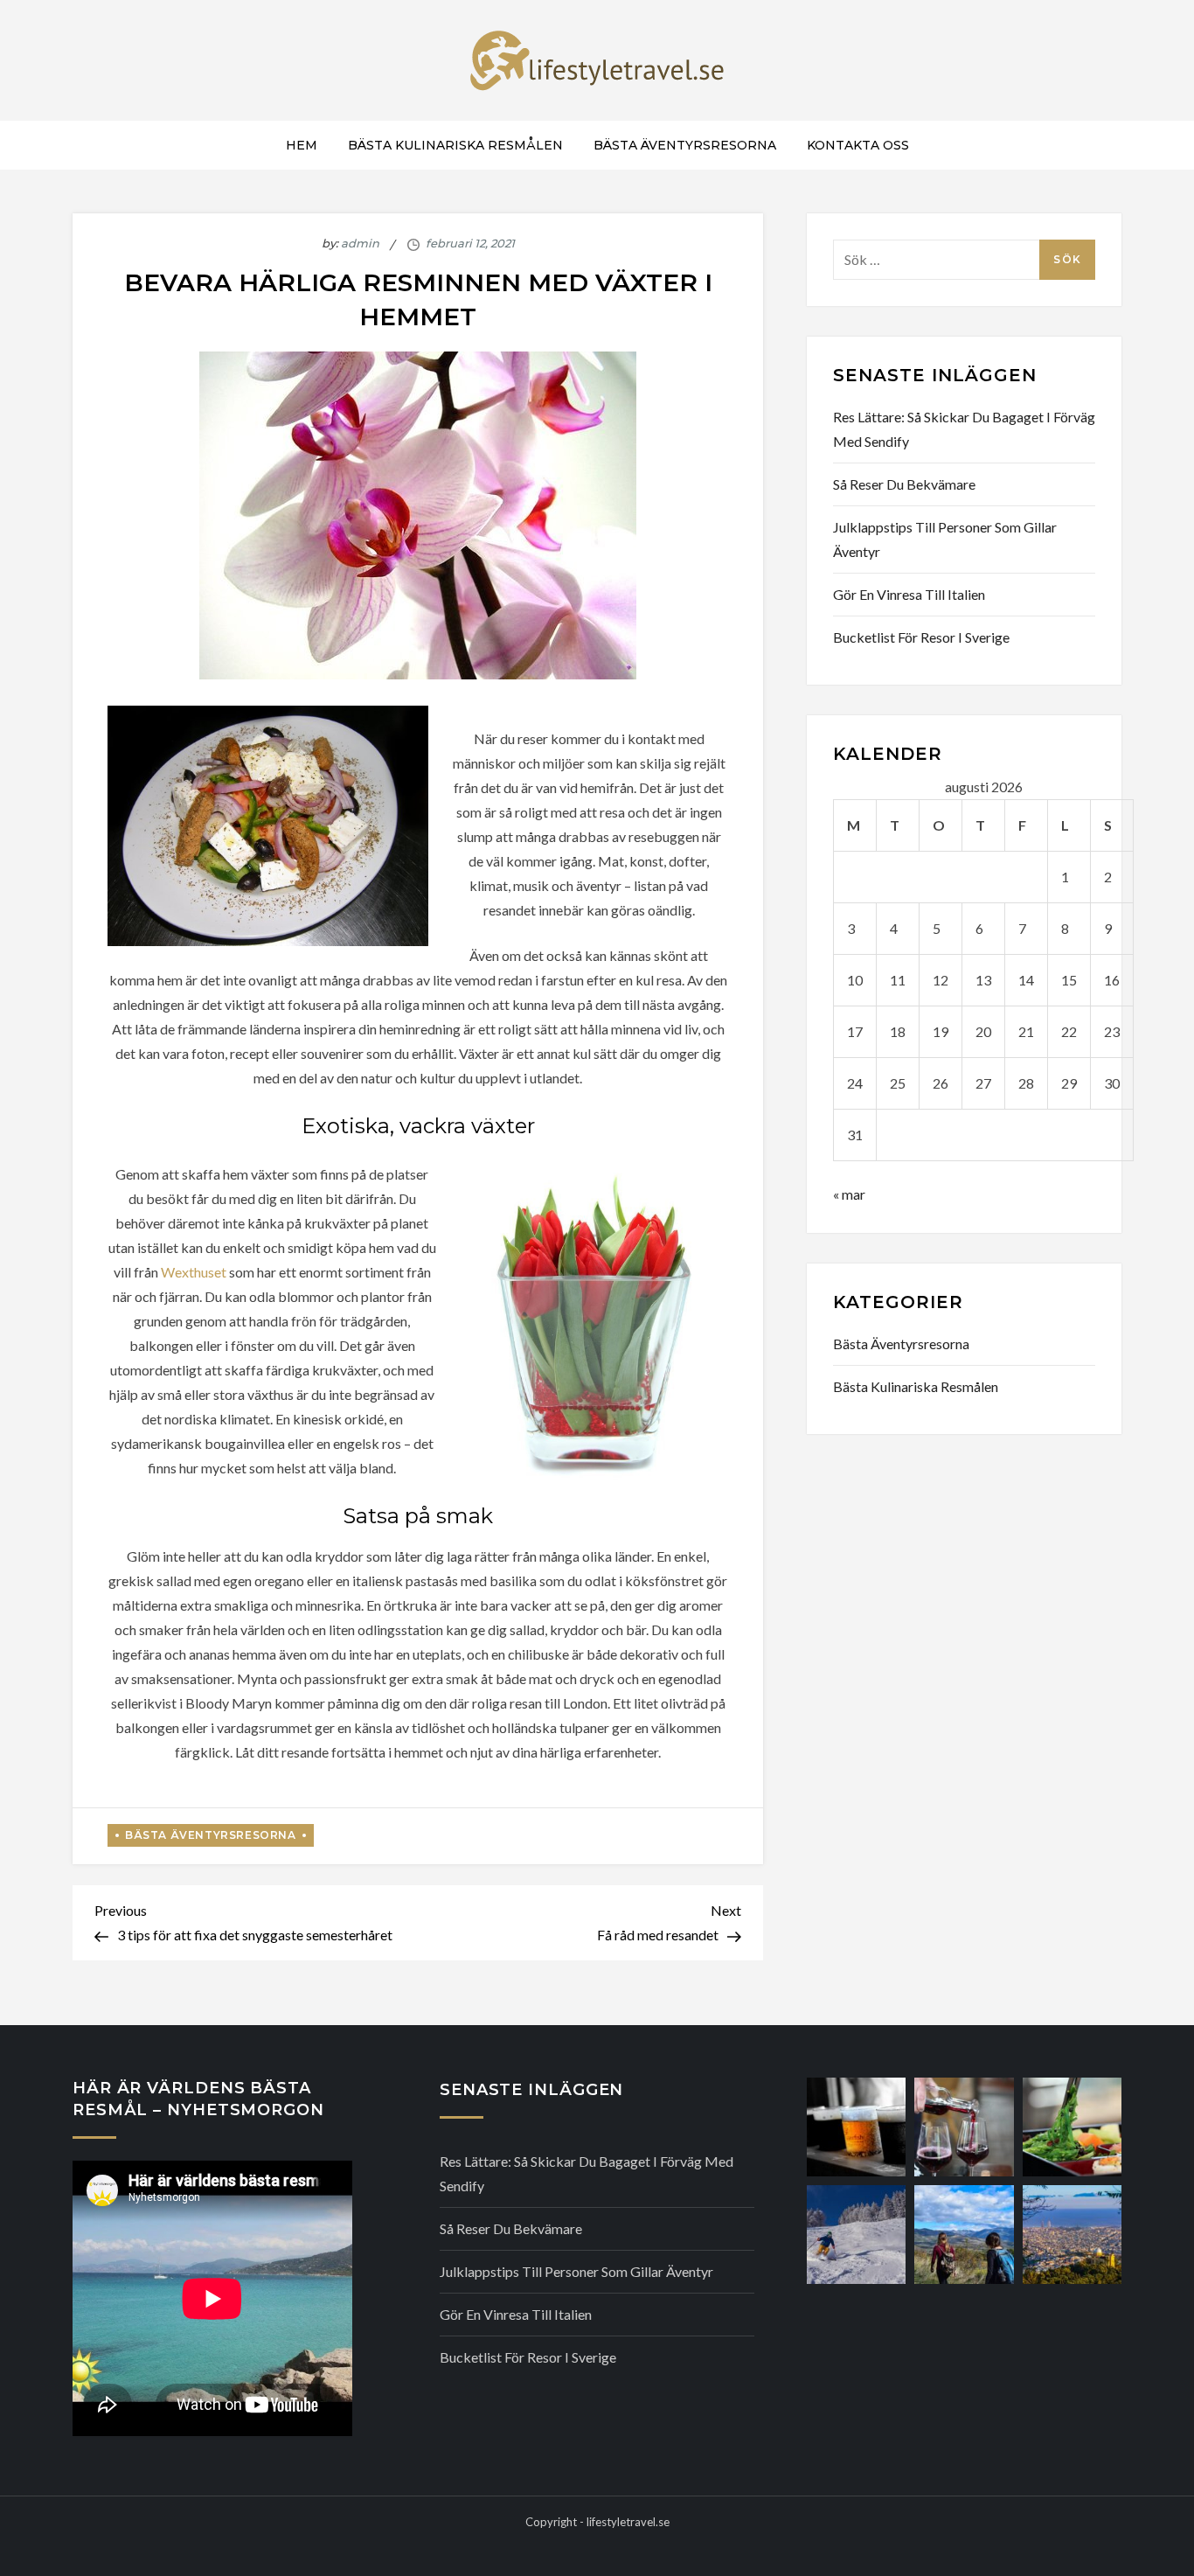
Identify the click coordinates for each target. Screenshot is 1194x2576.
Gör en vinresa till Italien (909, 594)
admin (360, 243)
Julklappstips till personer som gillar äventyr (945, 539)
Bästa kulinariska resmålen (455, 145)
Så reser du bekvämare (904, 484)
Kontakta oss (858, 145)
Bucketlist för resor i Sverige (921, 637)
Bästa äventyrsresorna (685, 145)
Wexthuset (194, 1272)
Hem (302, 145)
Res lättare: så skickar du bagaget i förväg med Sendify (964, 429)
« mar (849, 1194)
